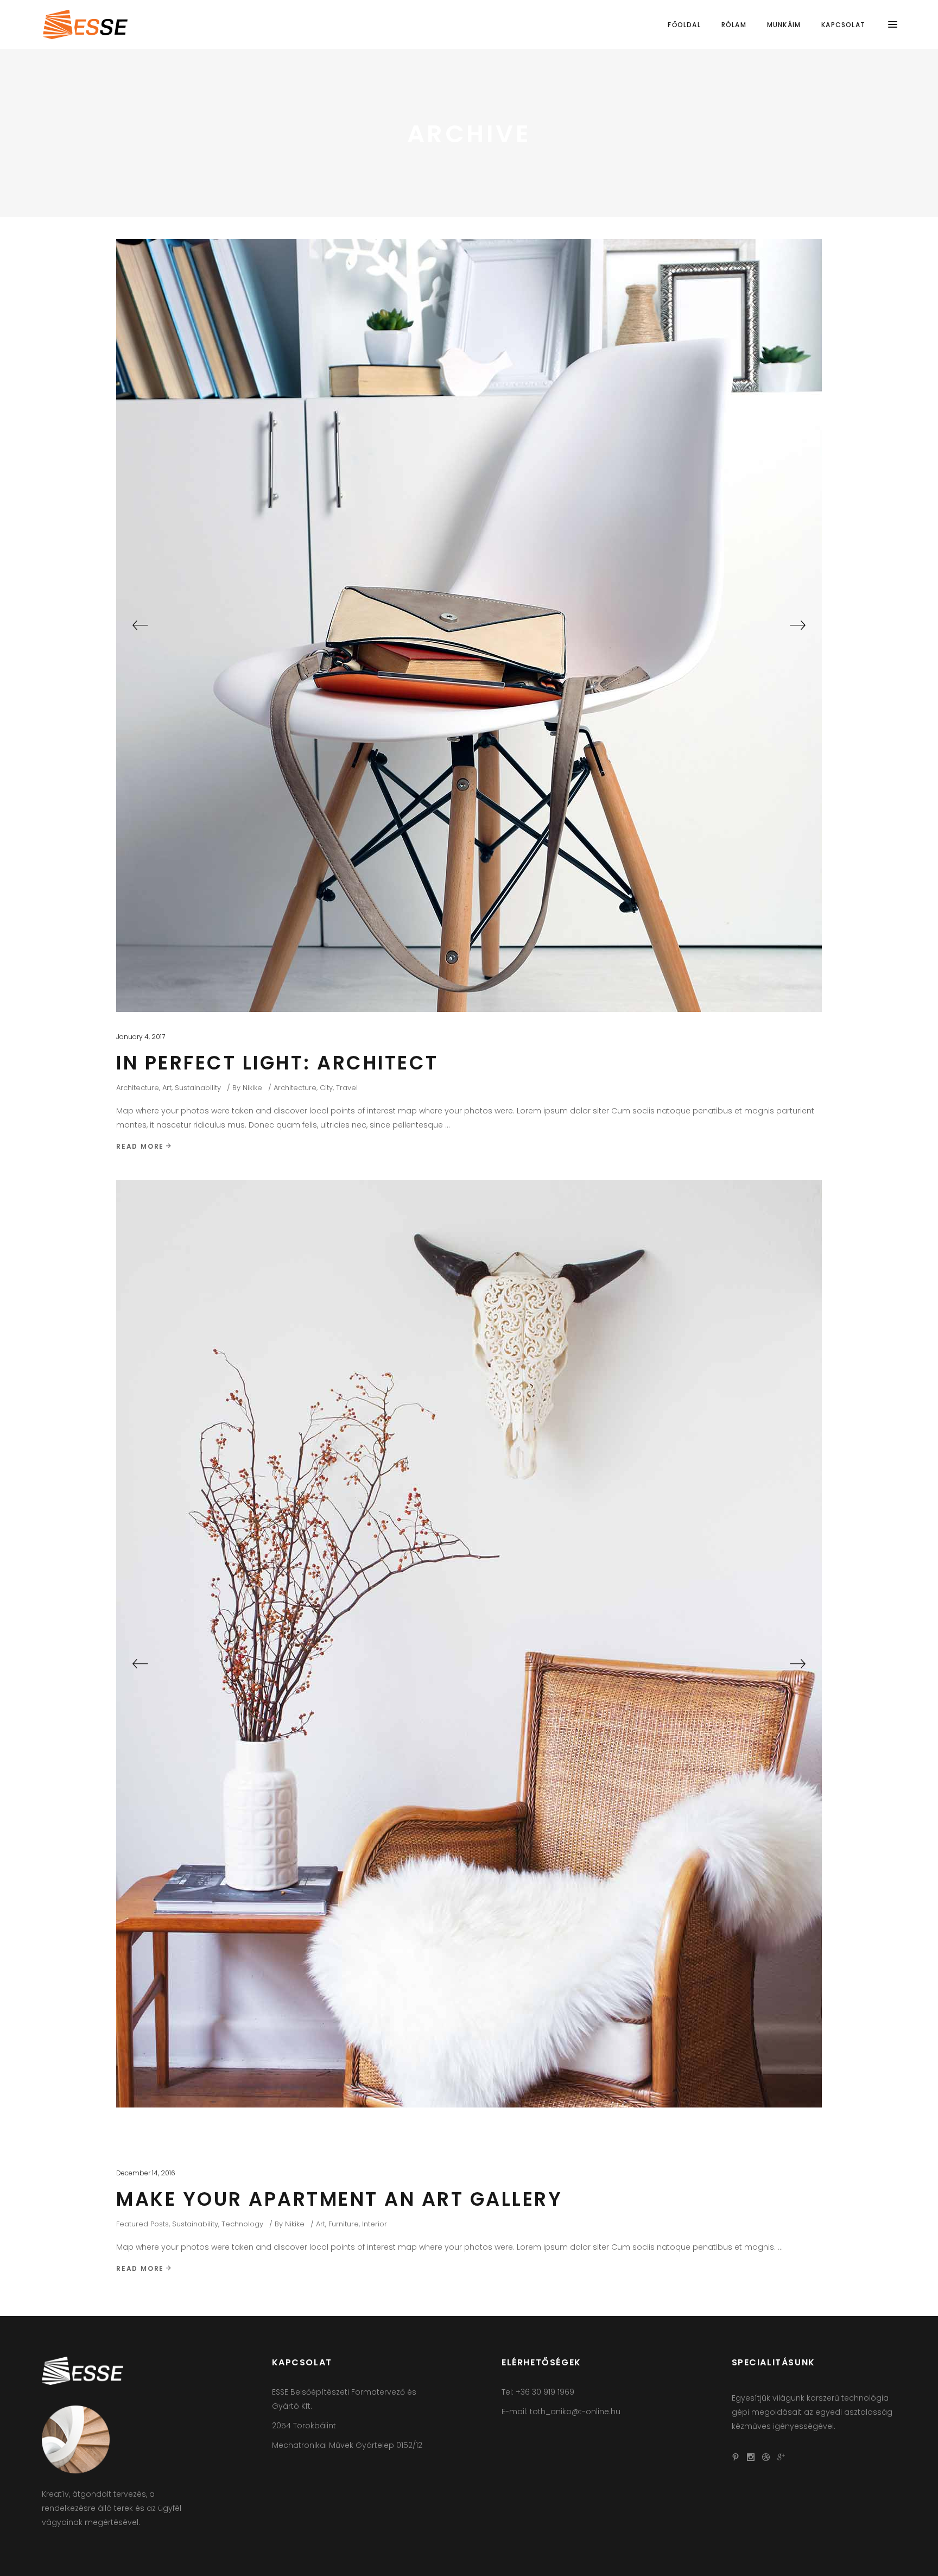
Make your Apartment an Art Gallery (339, 2199)
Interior (375, 2224)
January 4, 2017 (141, 1037)
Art (167, 1088)
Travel (347, 1088)
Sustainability (198, 1088)
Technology (242, 2224)
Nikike (252, 1088)
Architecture (138, 1088)
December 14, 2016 (146, 2173)
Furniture (344, 2224)
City (326, 1088)
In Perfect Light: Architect (277, 1063)
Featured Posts (142, 2224)
